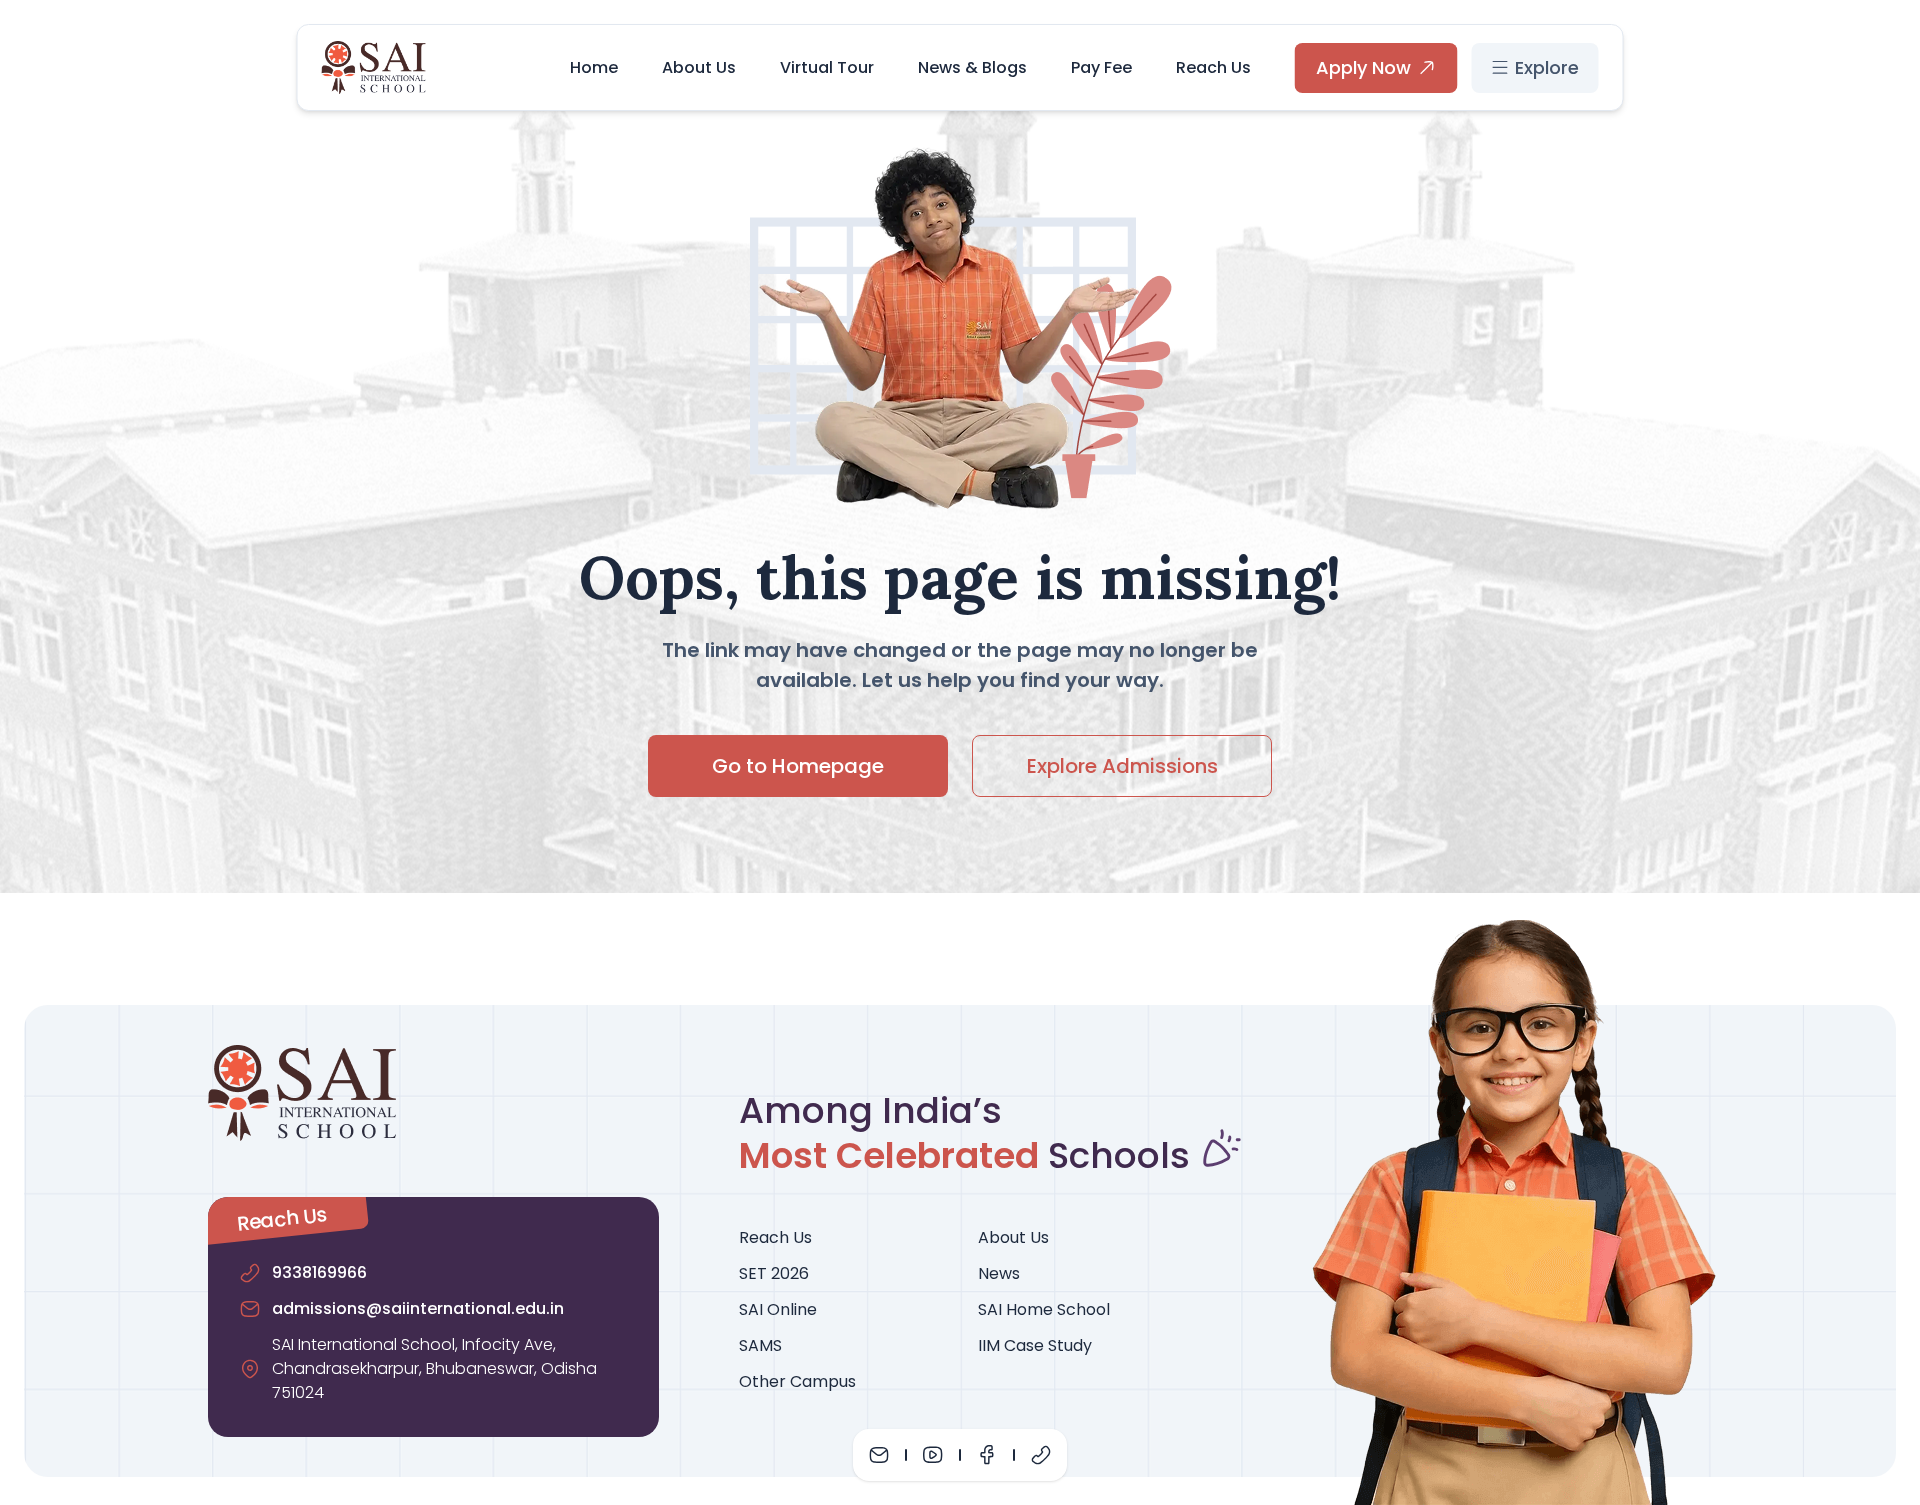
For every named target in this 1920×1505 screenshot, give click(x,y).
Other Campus (797, 1381)
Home (594, 67)
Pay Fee (1101, 67)
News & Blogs (972, 67)
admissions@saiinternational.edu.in (418, 1308)
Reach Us (1213, 67)
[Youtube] (933, 1455)
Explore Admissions (1122, 766)
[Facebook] (987, 1455)
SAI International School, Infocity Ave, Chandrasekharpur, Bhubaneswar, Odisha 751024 (434, 1368)
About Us (699, 67)
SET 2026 (774, 1273)
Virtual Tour (827, 67)
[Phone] (1041, 1455)
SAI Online (778, 1309)
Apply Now (1363, 67)
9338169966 (319, 1272)
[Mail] (879, 1455)
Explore (1547, 67)
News (999, 1273)
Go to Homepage (798, 766)
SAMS (760, 1345)
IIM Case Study (1035, 1345)
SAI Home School (1044, 1309)
